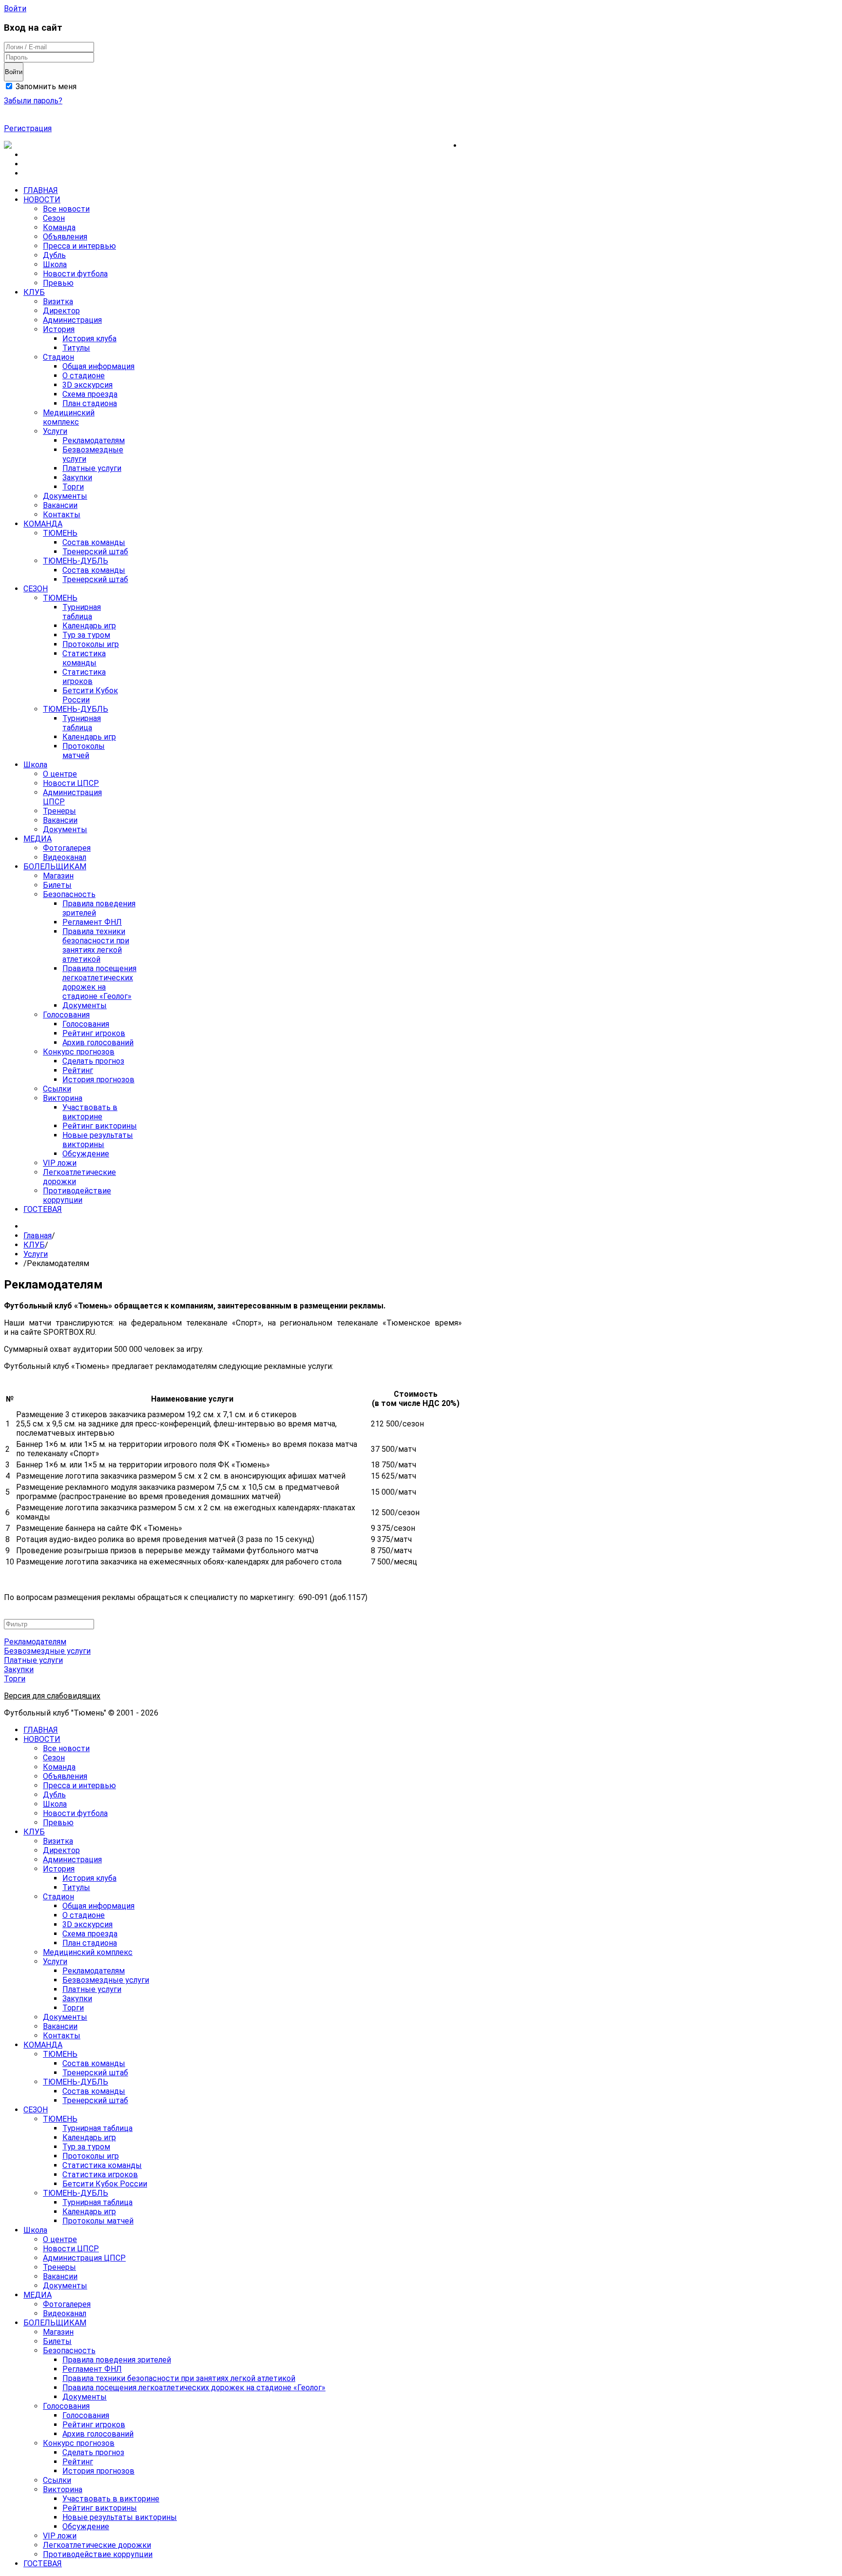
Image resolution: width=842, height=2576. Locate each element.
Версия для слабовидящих (52, 1696)
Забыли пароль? (33, 101)
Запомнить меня (45, 87)
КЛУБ (34, 1245)
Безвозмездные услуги (47, 1651)
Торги (15, 1679)
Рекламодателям (35, 1642)
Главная (38, 1236)
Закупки (19, 1669)
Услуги (36, 1254)
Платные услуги (33, 1660)
